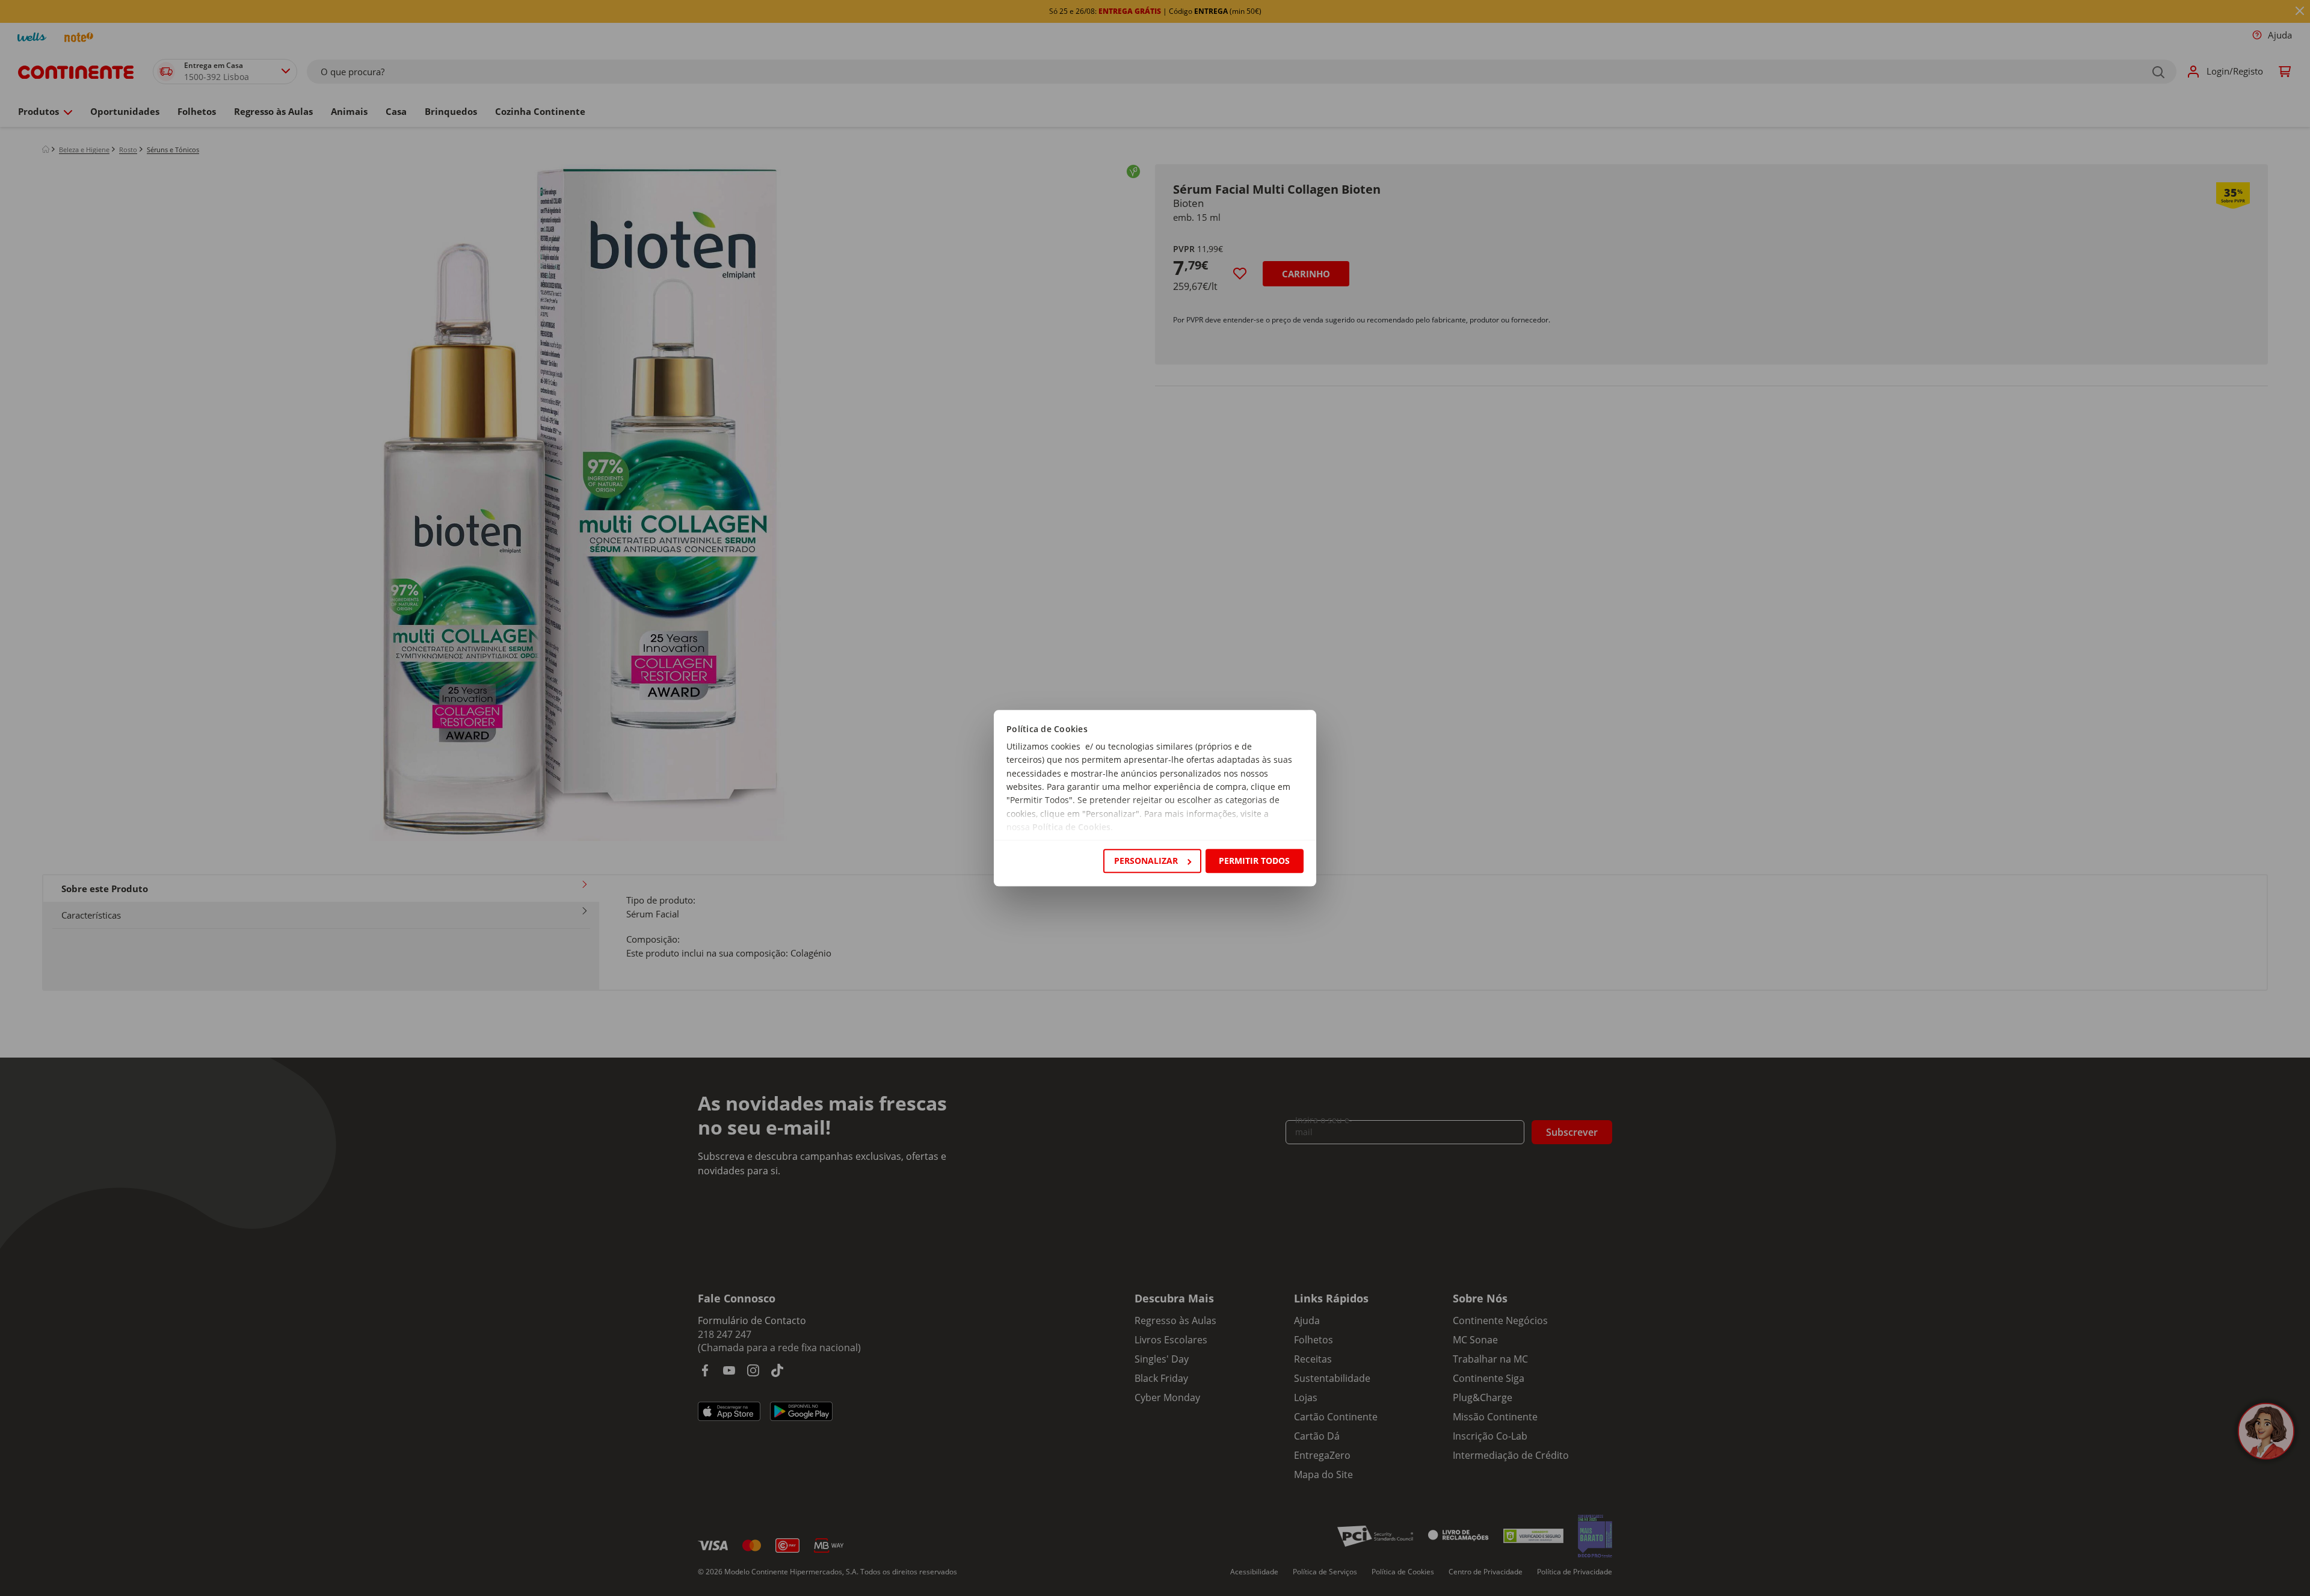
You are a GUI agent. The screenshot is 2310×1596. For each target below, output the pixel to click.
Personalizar (1146, 861)
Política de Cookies (1071, 827)
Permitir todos (1254, 861)
